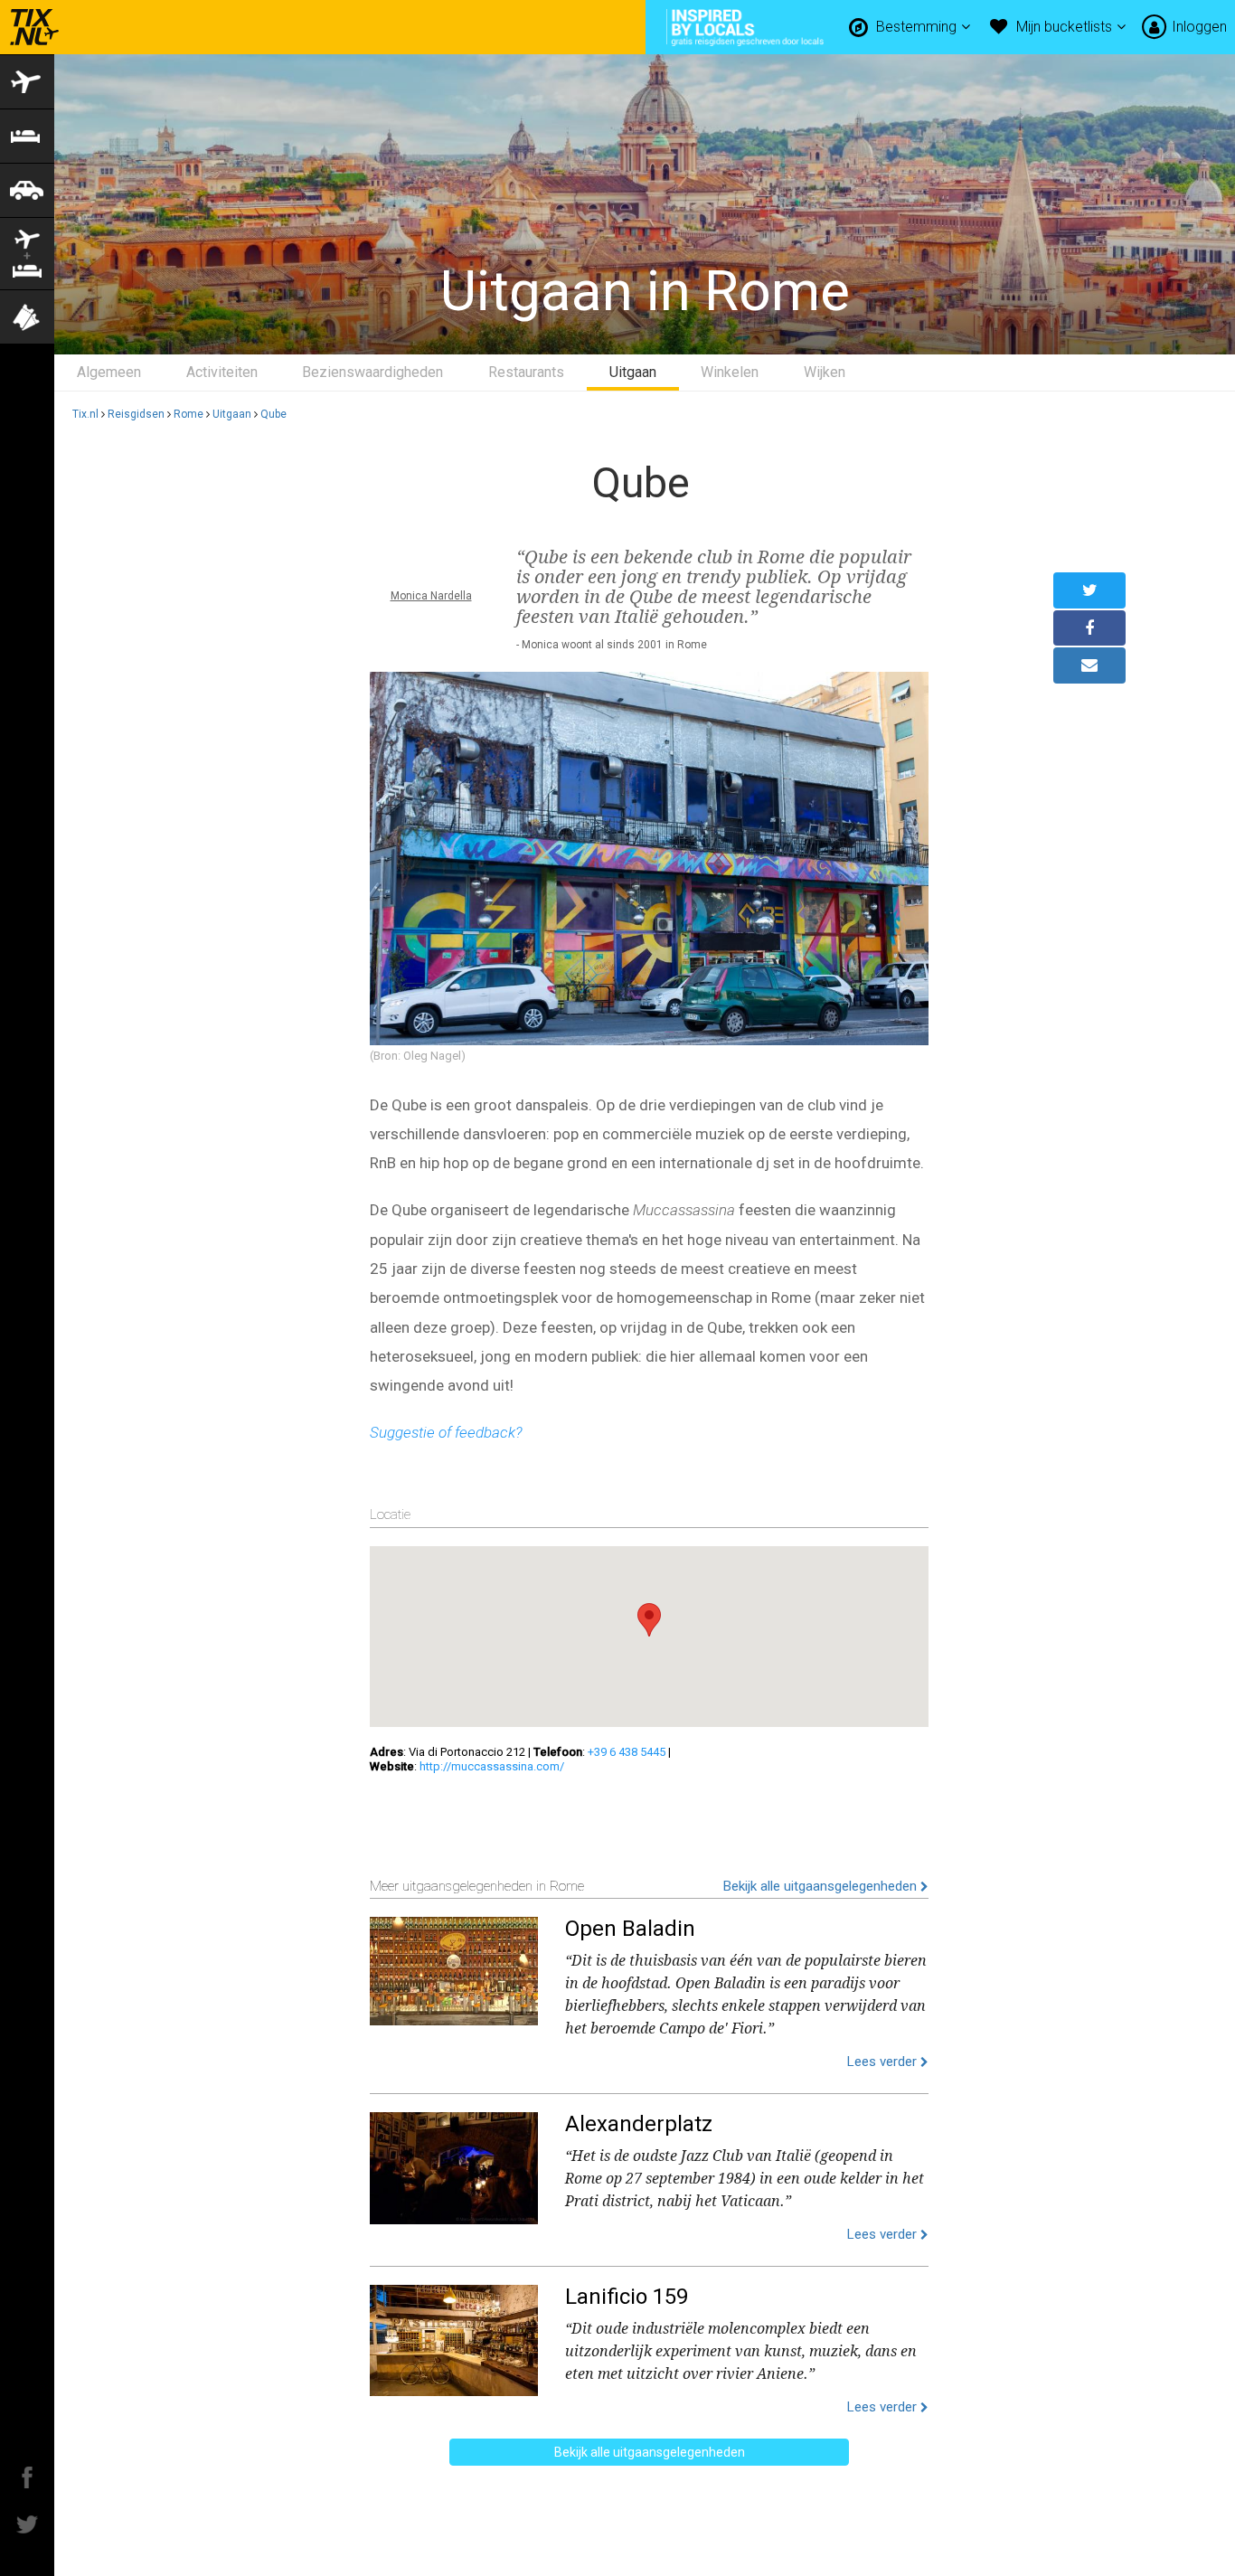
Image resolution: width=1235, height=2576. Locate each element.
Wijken (825, 372)
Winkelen (730, 372)
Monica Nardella (431, 596)
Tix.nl (85, 414)
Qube (273, 414)
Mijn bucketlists (1066, 27)
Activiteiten (222, 372)
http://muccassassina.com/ (492, 1766)
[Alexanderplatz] (454, 2164)
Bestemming (918, 27)
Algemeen (109, 372)
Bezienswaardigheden (372, 372)
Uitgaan (633, 372)
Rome (189, 414)
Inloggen (1199, 27)
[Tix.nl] (30, 27)
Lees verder (884, 2062)
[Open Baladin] (454, 1967)
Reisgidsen (136, 414)
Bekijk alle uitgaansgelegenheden (822, 1886)
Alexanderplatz (639, 2124)
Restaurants (526, 372)
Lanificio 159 (627, 2297)
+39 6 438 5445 (627, 1752)
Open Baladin (630, 1929)
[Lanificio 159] (454, 2336)
